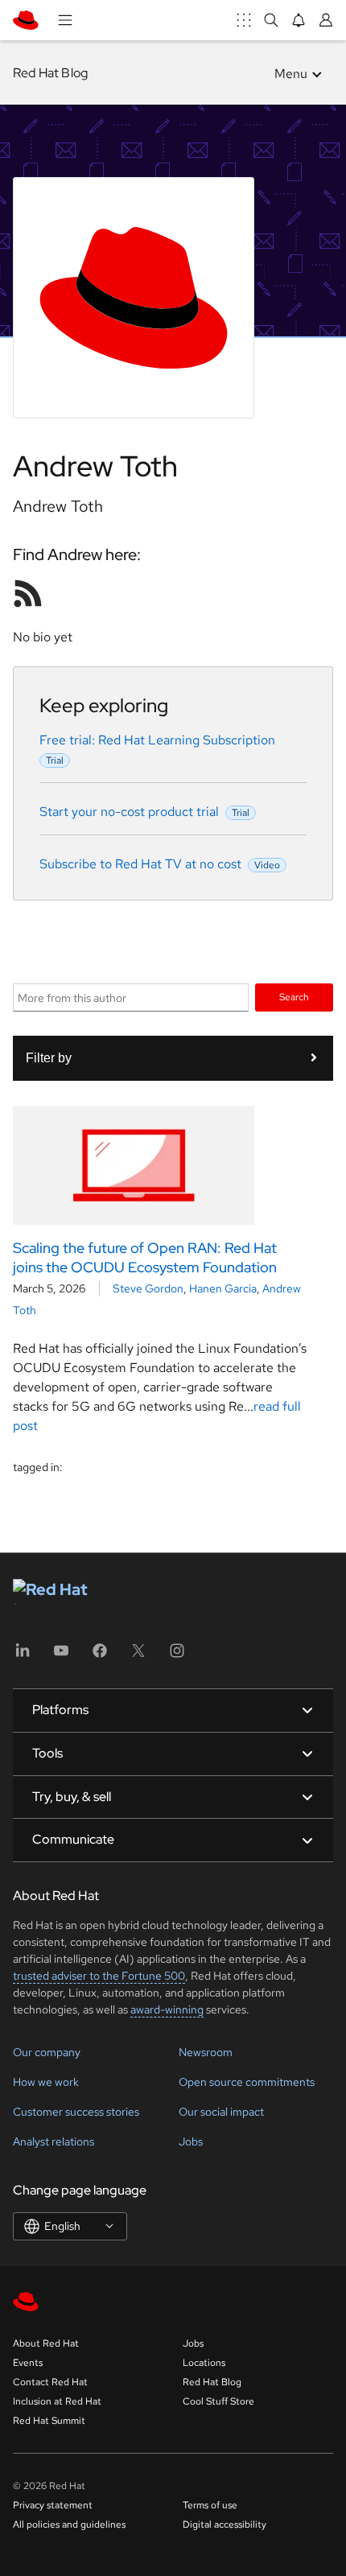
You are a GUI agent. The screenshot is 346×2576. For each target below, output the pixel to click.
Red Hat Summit (49, 2421)
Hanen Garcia (223, 1288)
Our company (47, 2052)
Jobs (191, 2141)
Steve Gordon (148, 1288)
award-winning (167, 2009)
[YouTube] (61, 1656)
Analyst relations (54, 2141)
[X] (138, 1656)
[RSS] (28, 593)
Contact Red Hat (50, 2382)
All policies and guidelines (69, 2524)
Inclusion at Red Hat (57, 2401)
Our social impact (221, 2112)
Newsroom (206, 2052)
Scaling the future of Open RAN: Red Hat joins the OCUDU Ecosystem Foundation (145, 1257)
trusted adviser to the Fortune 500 (99, 1976)
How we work (46, 2082)
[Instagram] (177, 1656)
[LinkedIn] (23, 1656)
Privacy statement (53, 2505)
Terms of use (210, 2505)
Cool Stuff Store (218, 2401)
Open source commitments (247, 2082)
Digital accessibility (224, 2524)
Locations (204, 2363)
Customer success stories (76, 2112)
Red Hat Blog (50, 73)
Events (28, 2363)
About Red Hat (46, 2343)
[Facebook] (100, 1656)
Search (294, 997)
